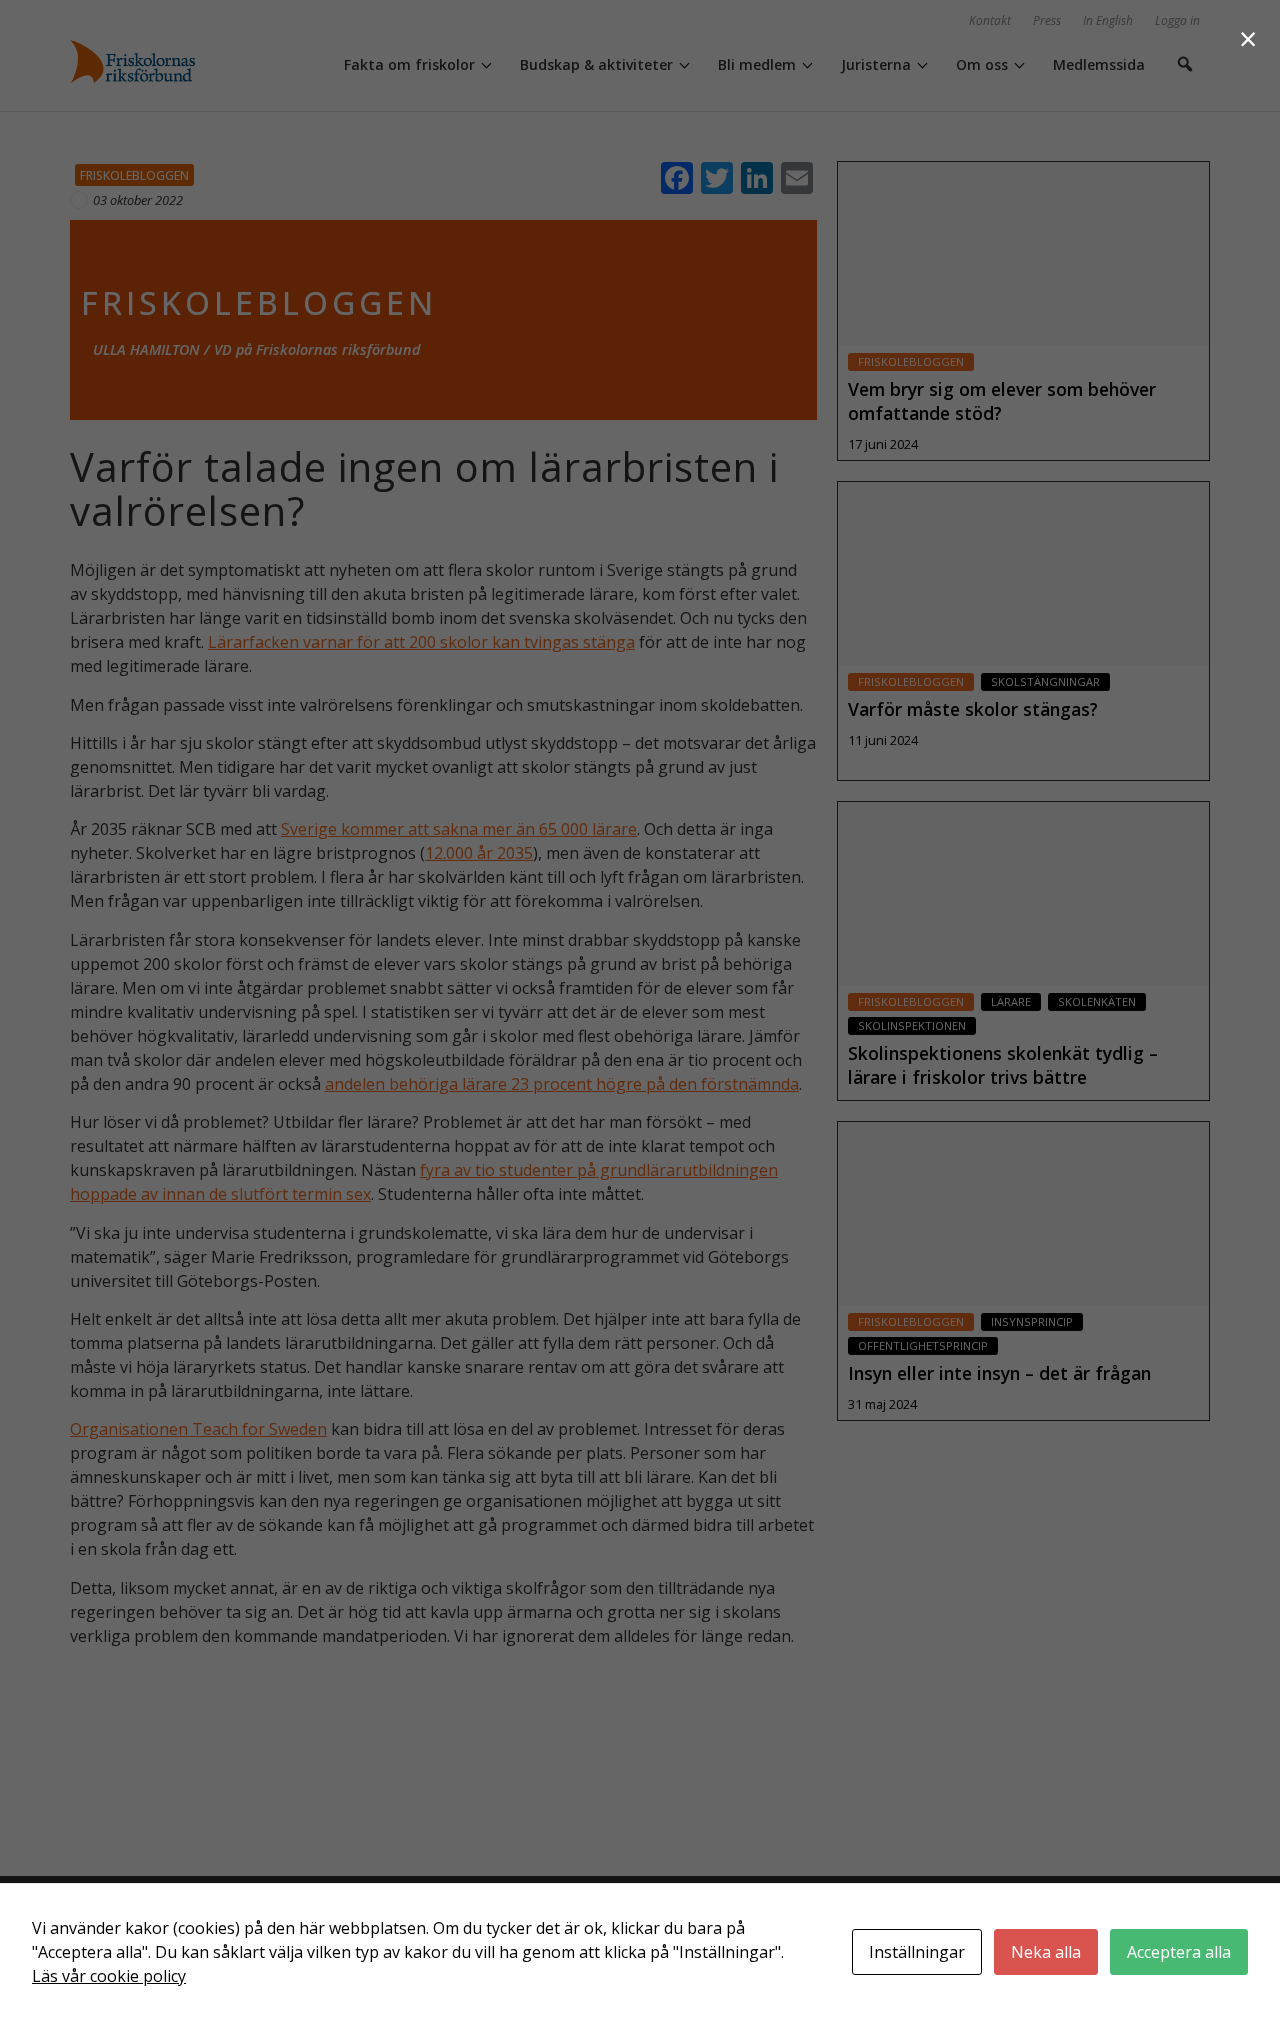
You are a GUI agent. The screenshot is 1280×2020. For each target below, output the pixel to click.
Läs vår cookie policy (109, 1976)
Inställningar (917, 1952)
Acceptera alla (1179, 1952)
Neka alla (1046, 1952)
